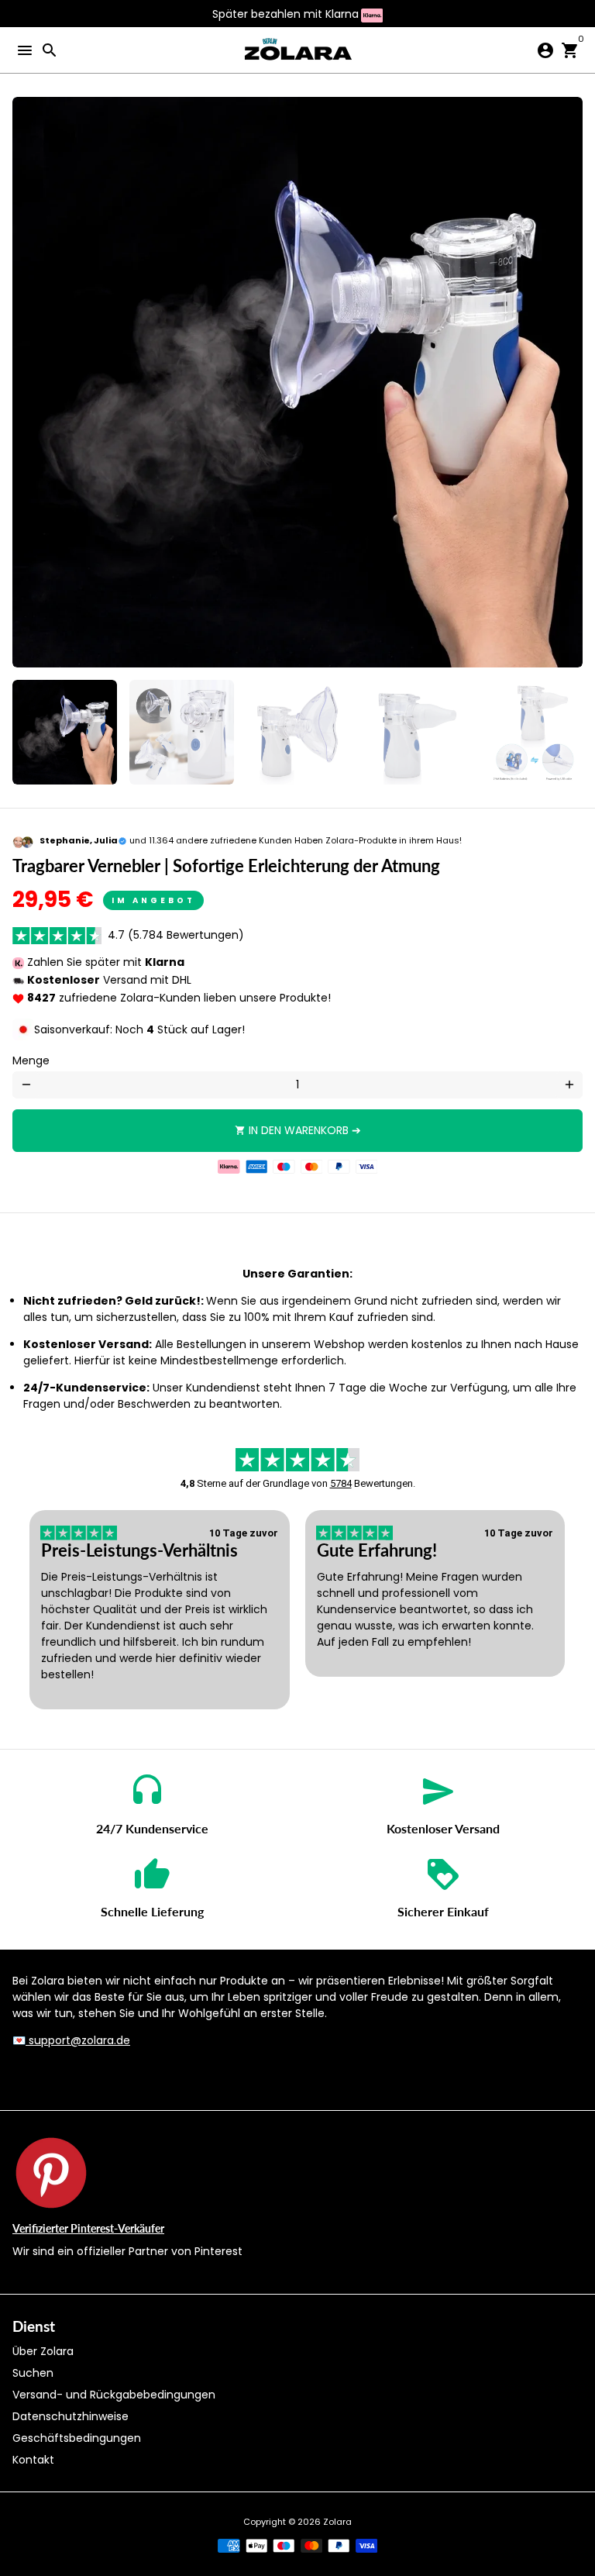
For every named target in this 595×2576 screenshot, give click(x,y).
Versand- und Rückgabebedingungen (114, 2395)
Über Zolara (43, 2351)
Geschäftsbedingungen (77, 2438)
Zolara (337, 2522)
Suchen (33, 2373)
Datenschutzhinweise (71, 2416)
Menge (31, 1060)
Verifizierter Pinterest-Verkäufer (88, 2228)
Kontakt (33, 2460)
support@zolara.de (78, 2040)
